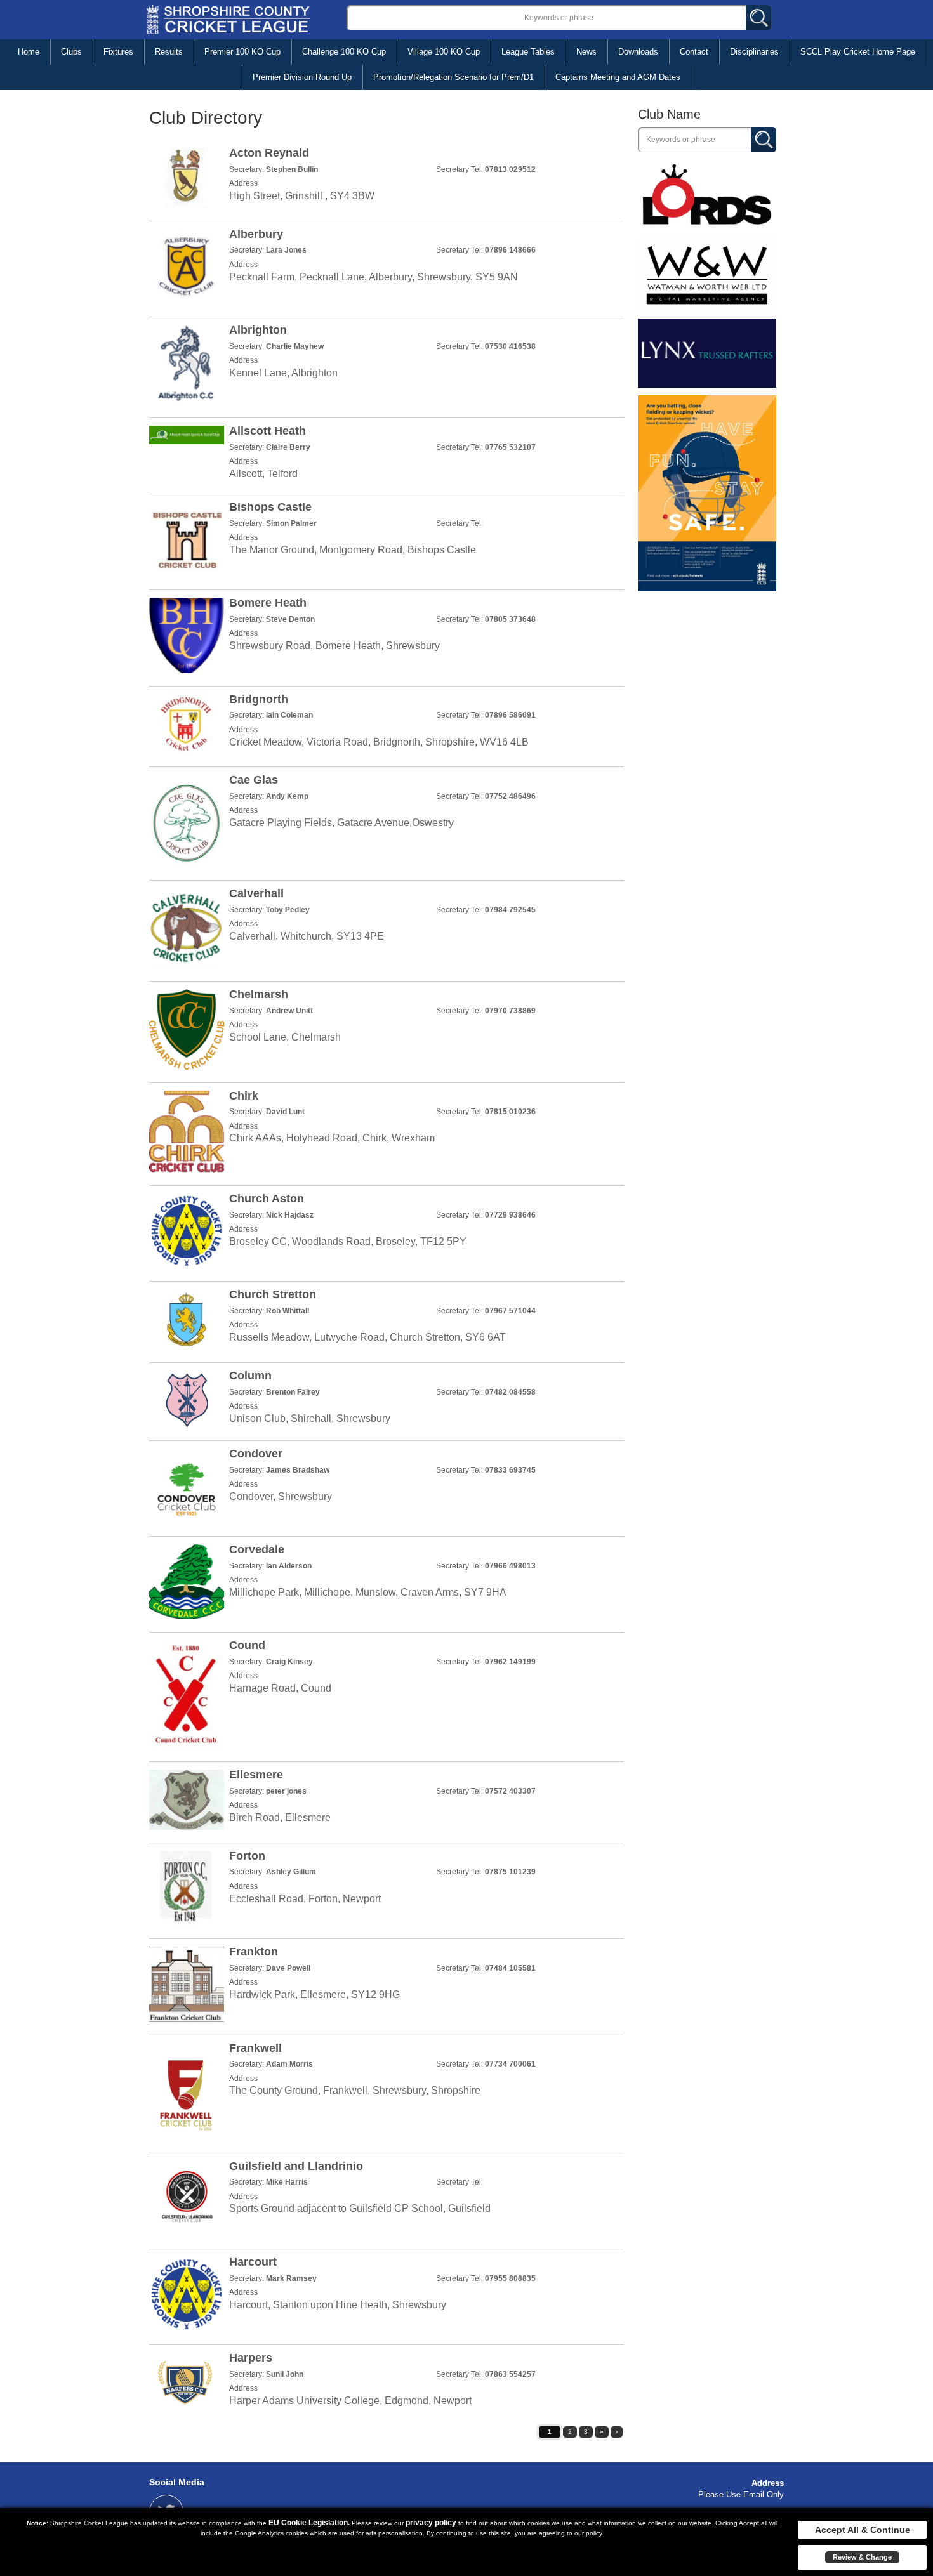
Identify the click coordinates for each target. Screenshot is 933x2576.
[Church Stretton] (387, 1319)
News (586, 52)
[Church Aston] (387, 1231)
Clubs (71, 52)
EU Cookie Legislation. (309, 2523)
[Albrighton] (387, 365)
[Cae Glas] (387, 821)
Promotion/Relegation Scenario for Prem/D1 (453, 77)
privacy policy (431, 2523)
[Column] (387, 1399)
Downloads (638, 52)
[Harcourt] (387, 2294)
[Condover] (387, 1486)
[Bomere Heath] (387, 635)
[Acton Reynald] (387, 178)
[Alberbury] (387, 266)
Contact (694, 52)
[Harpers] (387, 2383)
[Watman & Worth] (707, 273)
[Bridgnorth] (387, 724)
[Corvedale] (387, 1582)
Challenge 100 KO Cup (344, 52)
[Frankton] (387, 1984)
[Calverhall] (387, 928)
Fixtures (118, 52)
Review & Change (862, 2557)
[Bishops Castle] (387, 539)
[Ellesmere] (387, 1800)
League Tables (528, 52)
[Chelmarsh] (387, 1029)
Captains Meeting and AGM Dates (618, 77)
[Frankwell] (387, 2092)
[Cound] (387, 1694)
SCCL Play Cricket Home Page (858, 52)
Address (768, 2483)
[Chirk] (387, 1132)
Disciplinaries (754, 52)
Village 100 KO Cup (444, 52)
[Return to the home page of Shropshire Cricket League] (228, 19)
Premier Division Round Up (302, 77)
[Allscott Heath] (387, 453)
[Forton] (387, 1888)
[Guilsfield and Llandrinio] (387, 2198)
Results (169, 52)
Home (29, 52)
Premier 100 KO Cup (242, 52)
